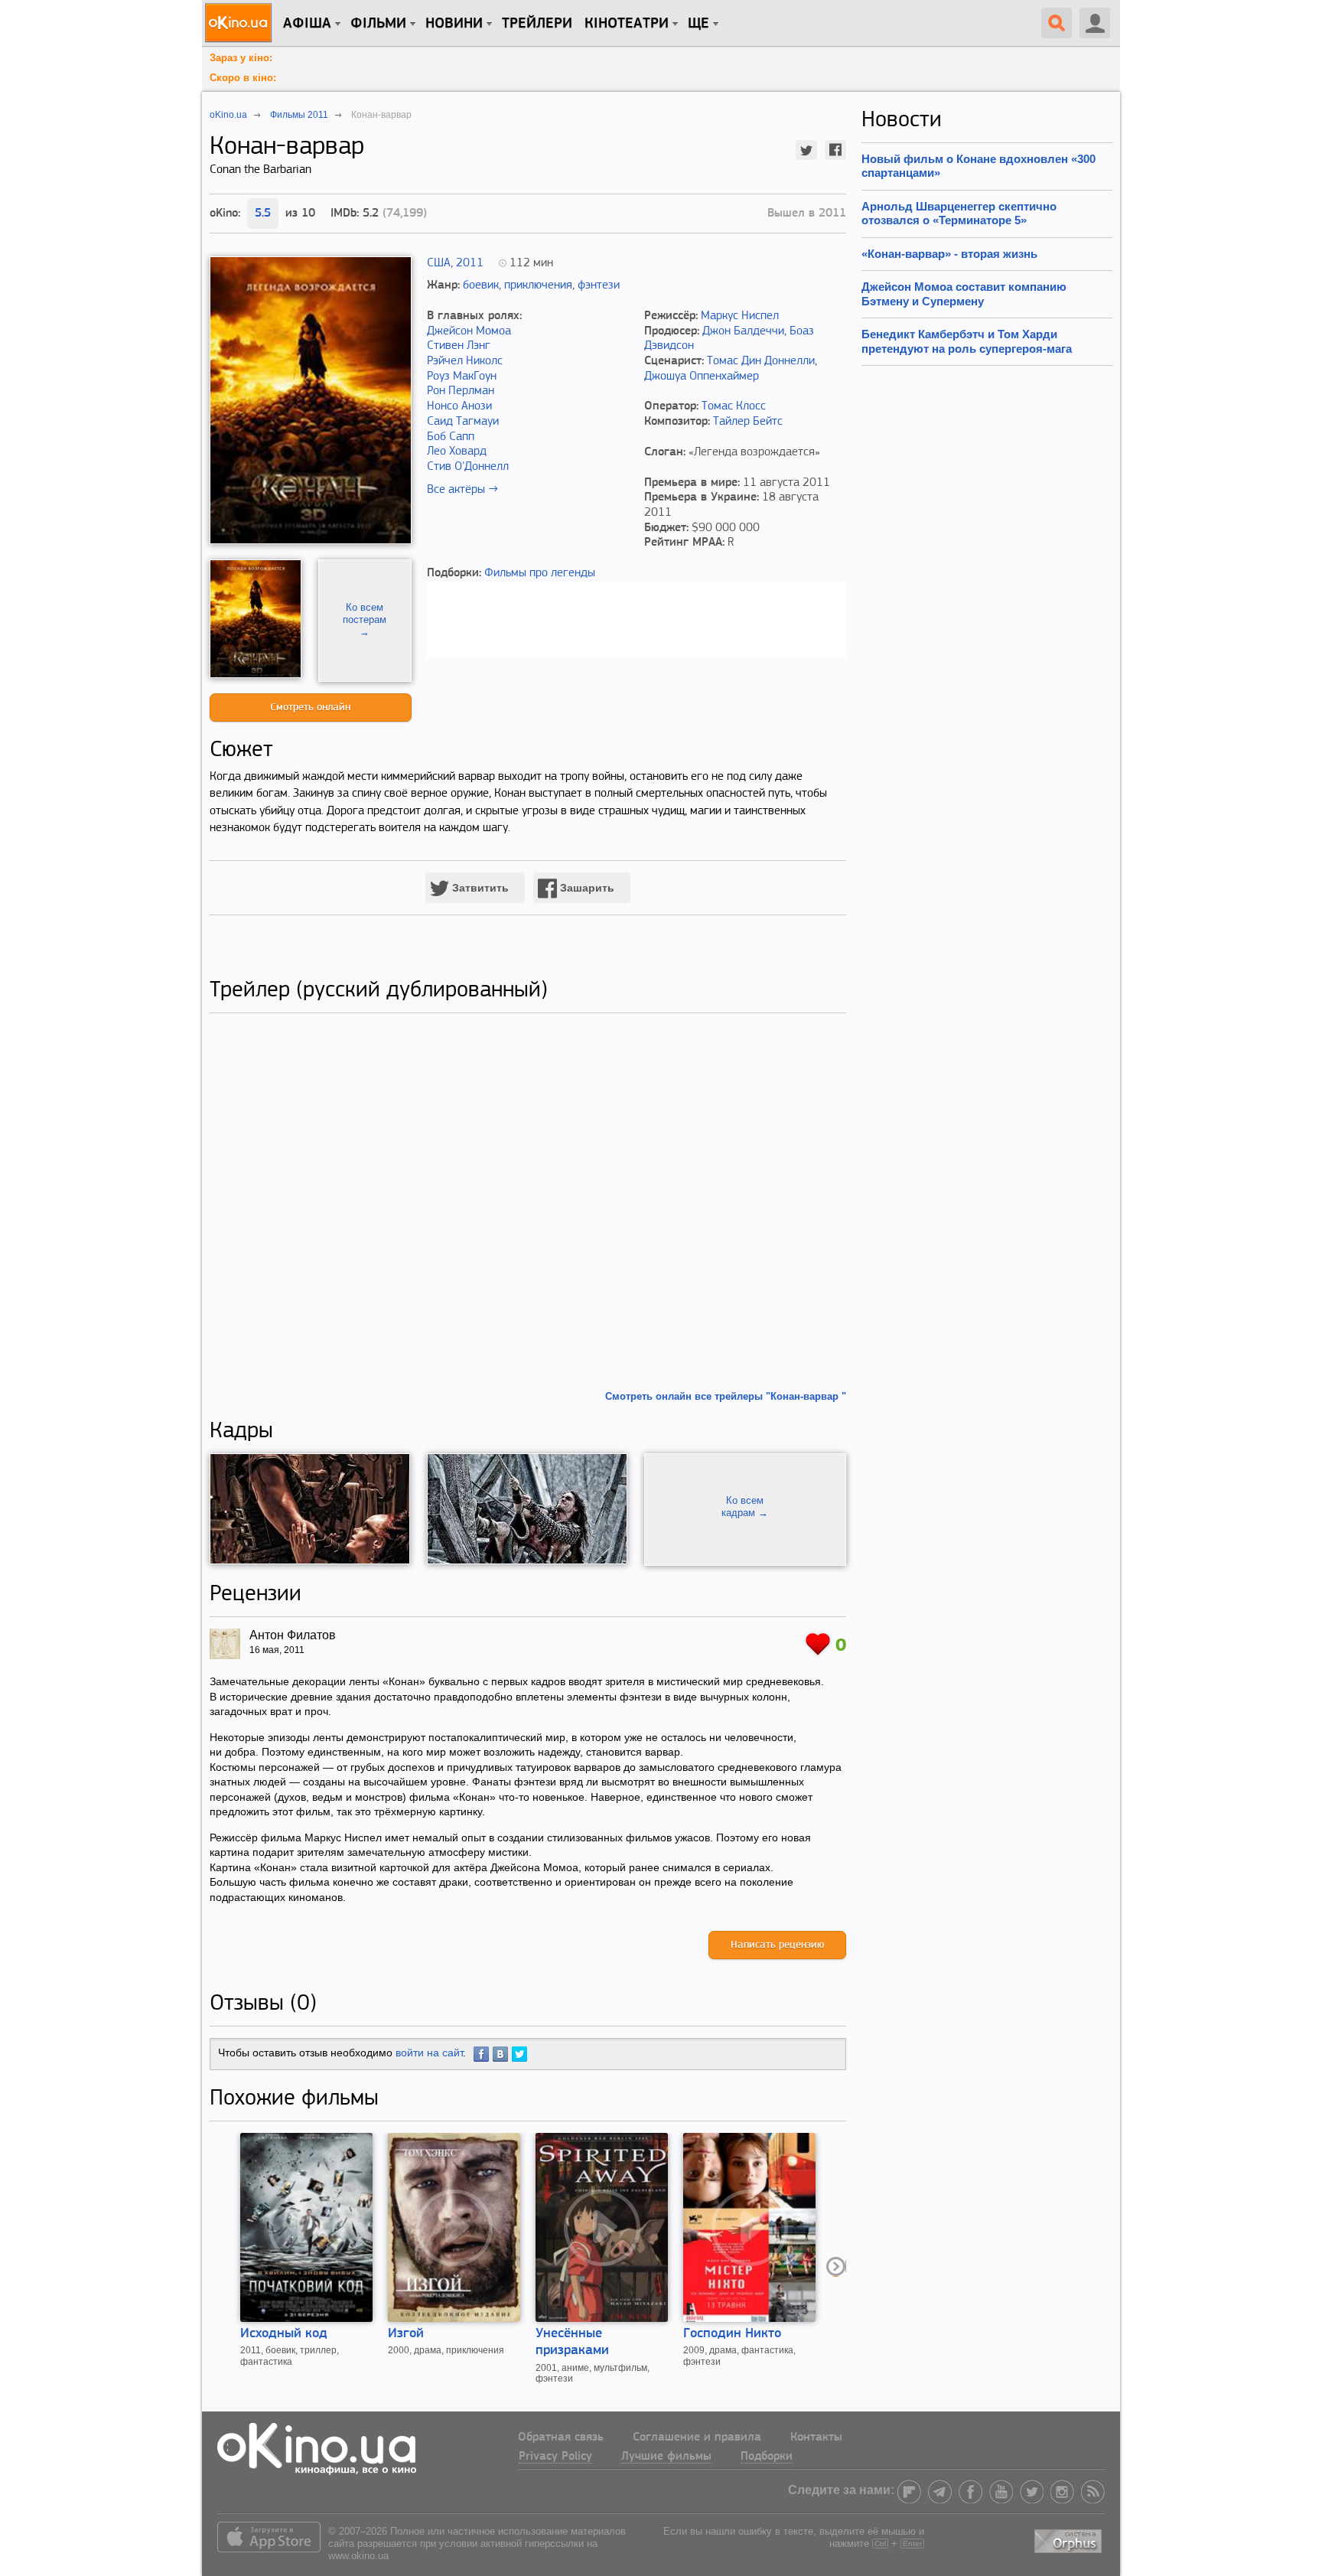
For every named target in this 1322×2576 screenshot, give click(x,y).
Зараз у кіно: (241, 58)
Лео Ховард (457, 452)
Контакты (816, 2437)
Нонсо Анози (459, 406)
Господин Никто (732, 2334)
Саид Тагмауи (463, 422)
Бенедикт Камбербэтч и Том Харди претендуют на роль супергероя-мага (967, 341)
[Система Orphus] (1070, 2539)
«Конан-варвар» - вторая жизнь (949, 254)
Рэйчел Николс (465, 361)
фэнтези (599, 285)
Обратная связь (561, 2437)
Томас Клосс (734, 406)
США (439, 263)
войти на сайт (429, 2053)
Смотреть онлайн (310, 708)
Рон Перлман (461, 391)
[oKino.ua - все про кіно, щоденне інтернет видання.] (241, 23)
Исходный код (284, 2334)
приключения (538, 285)
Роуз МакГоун (462, 377)
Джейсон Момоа (469, 331)
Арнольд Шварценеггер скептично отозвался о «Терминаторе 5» (959, 213)
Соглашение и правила (697, 2437)
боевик (481, 285)
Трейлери (537, 24)
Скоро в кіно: (243, 78)
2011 (470, 263)
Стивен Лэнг (459, 346)
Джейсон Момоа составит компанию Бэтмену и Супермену (964, 293)
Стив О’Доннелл (468, 467)
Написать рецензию (777, 1945)
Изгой (406, 2334)
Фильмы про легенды (540, 573)
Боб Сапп (451, 437)
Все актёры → (462, 490)
